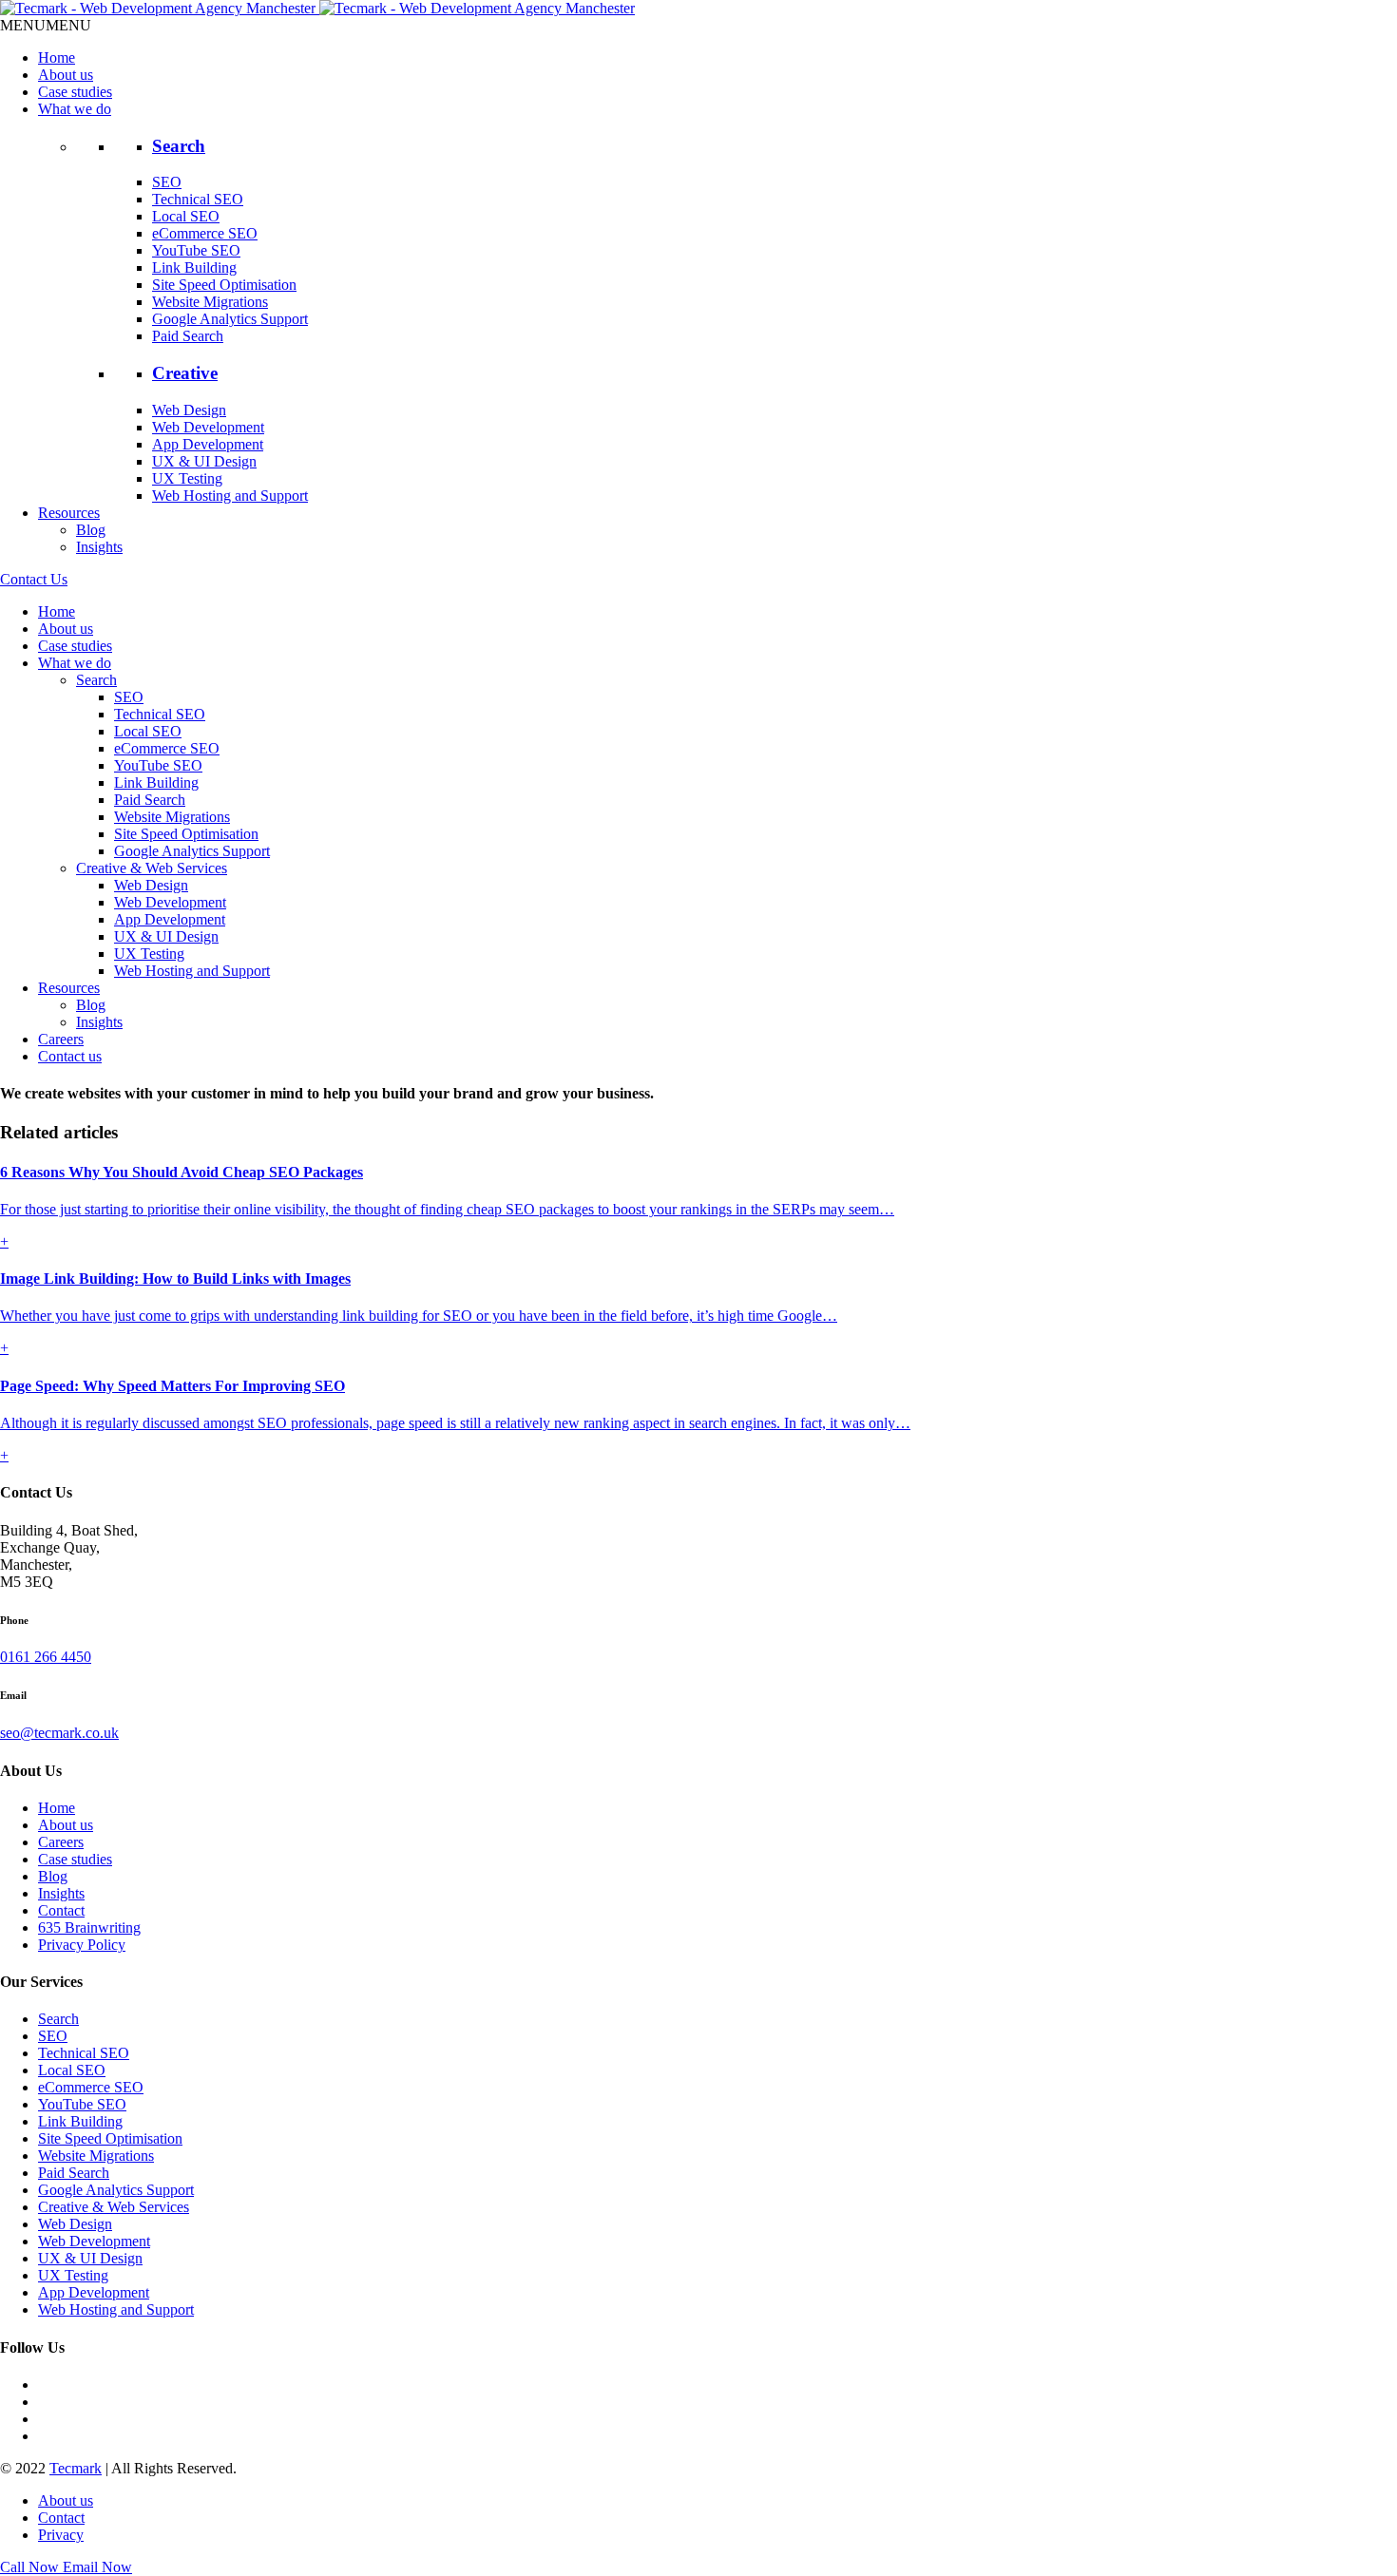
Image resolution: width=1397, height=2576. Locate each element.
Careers (61, 1039)
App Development (208, 444)
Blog (91, 530)
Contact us (70, 1056)
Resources (69, 513)
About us (66, 75)
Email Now (97, 2567)
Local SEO (186, 216)
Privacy (61, 2535)
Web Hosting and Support (230, 496)
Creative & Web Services (152, 868)
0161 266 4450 (46, 1657)
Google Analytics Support (230, 319)
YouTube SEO (196, 250)
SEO (167, 182)
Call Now (31, 2567)
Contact (61, 1910)
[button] (46, 25)
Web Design (189, 410)
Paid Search (188, 336)
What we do (75, 109)
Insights (99, 547)
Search (179, 146)
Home (57, 57)
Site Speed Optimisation (224, 285)
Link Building (194, 267)
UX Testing (187, 478)
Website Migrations (210, 302)
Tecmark (76, 2468)
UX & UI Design (204, 461)
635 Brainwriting (89, 1927)
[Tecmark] (317, 8)
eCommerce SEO (205, 233)
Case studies (75, 92)
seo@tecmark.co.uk (59, 1733)
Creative (185, 373)
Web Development (208, 427)
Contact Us (34, 579)
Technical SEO (198, 199)
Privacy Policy (82, 1945)
